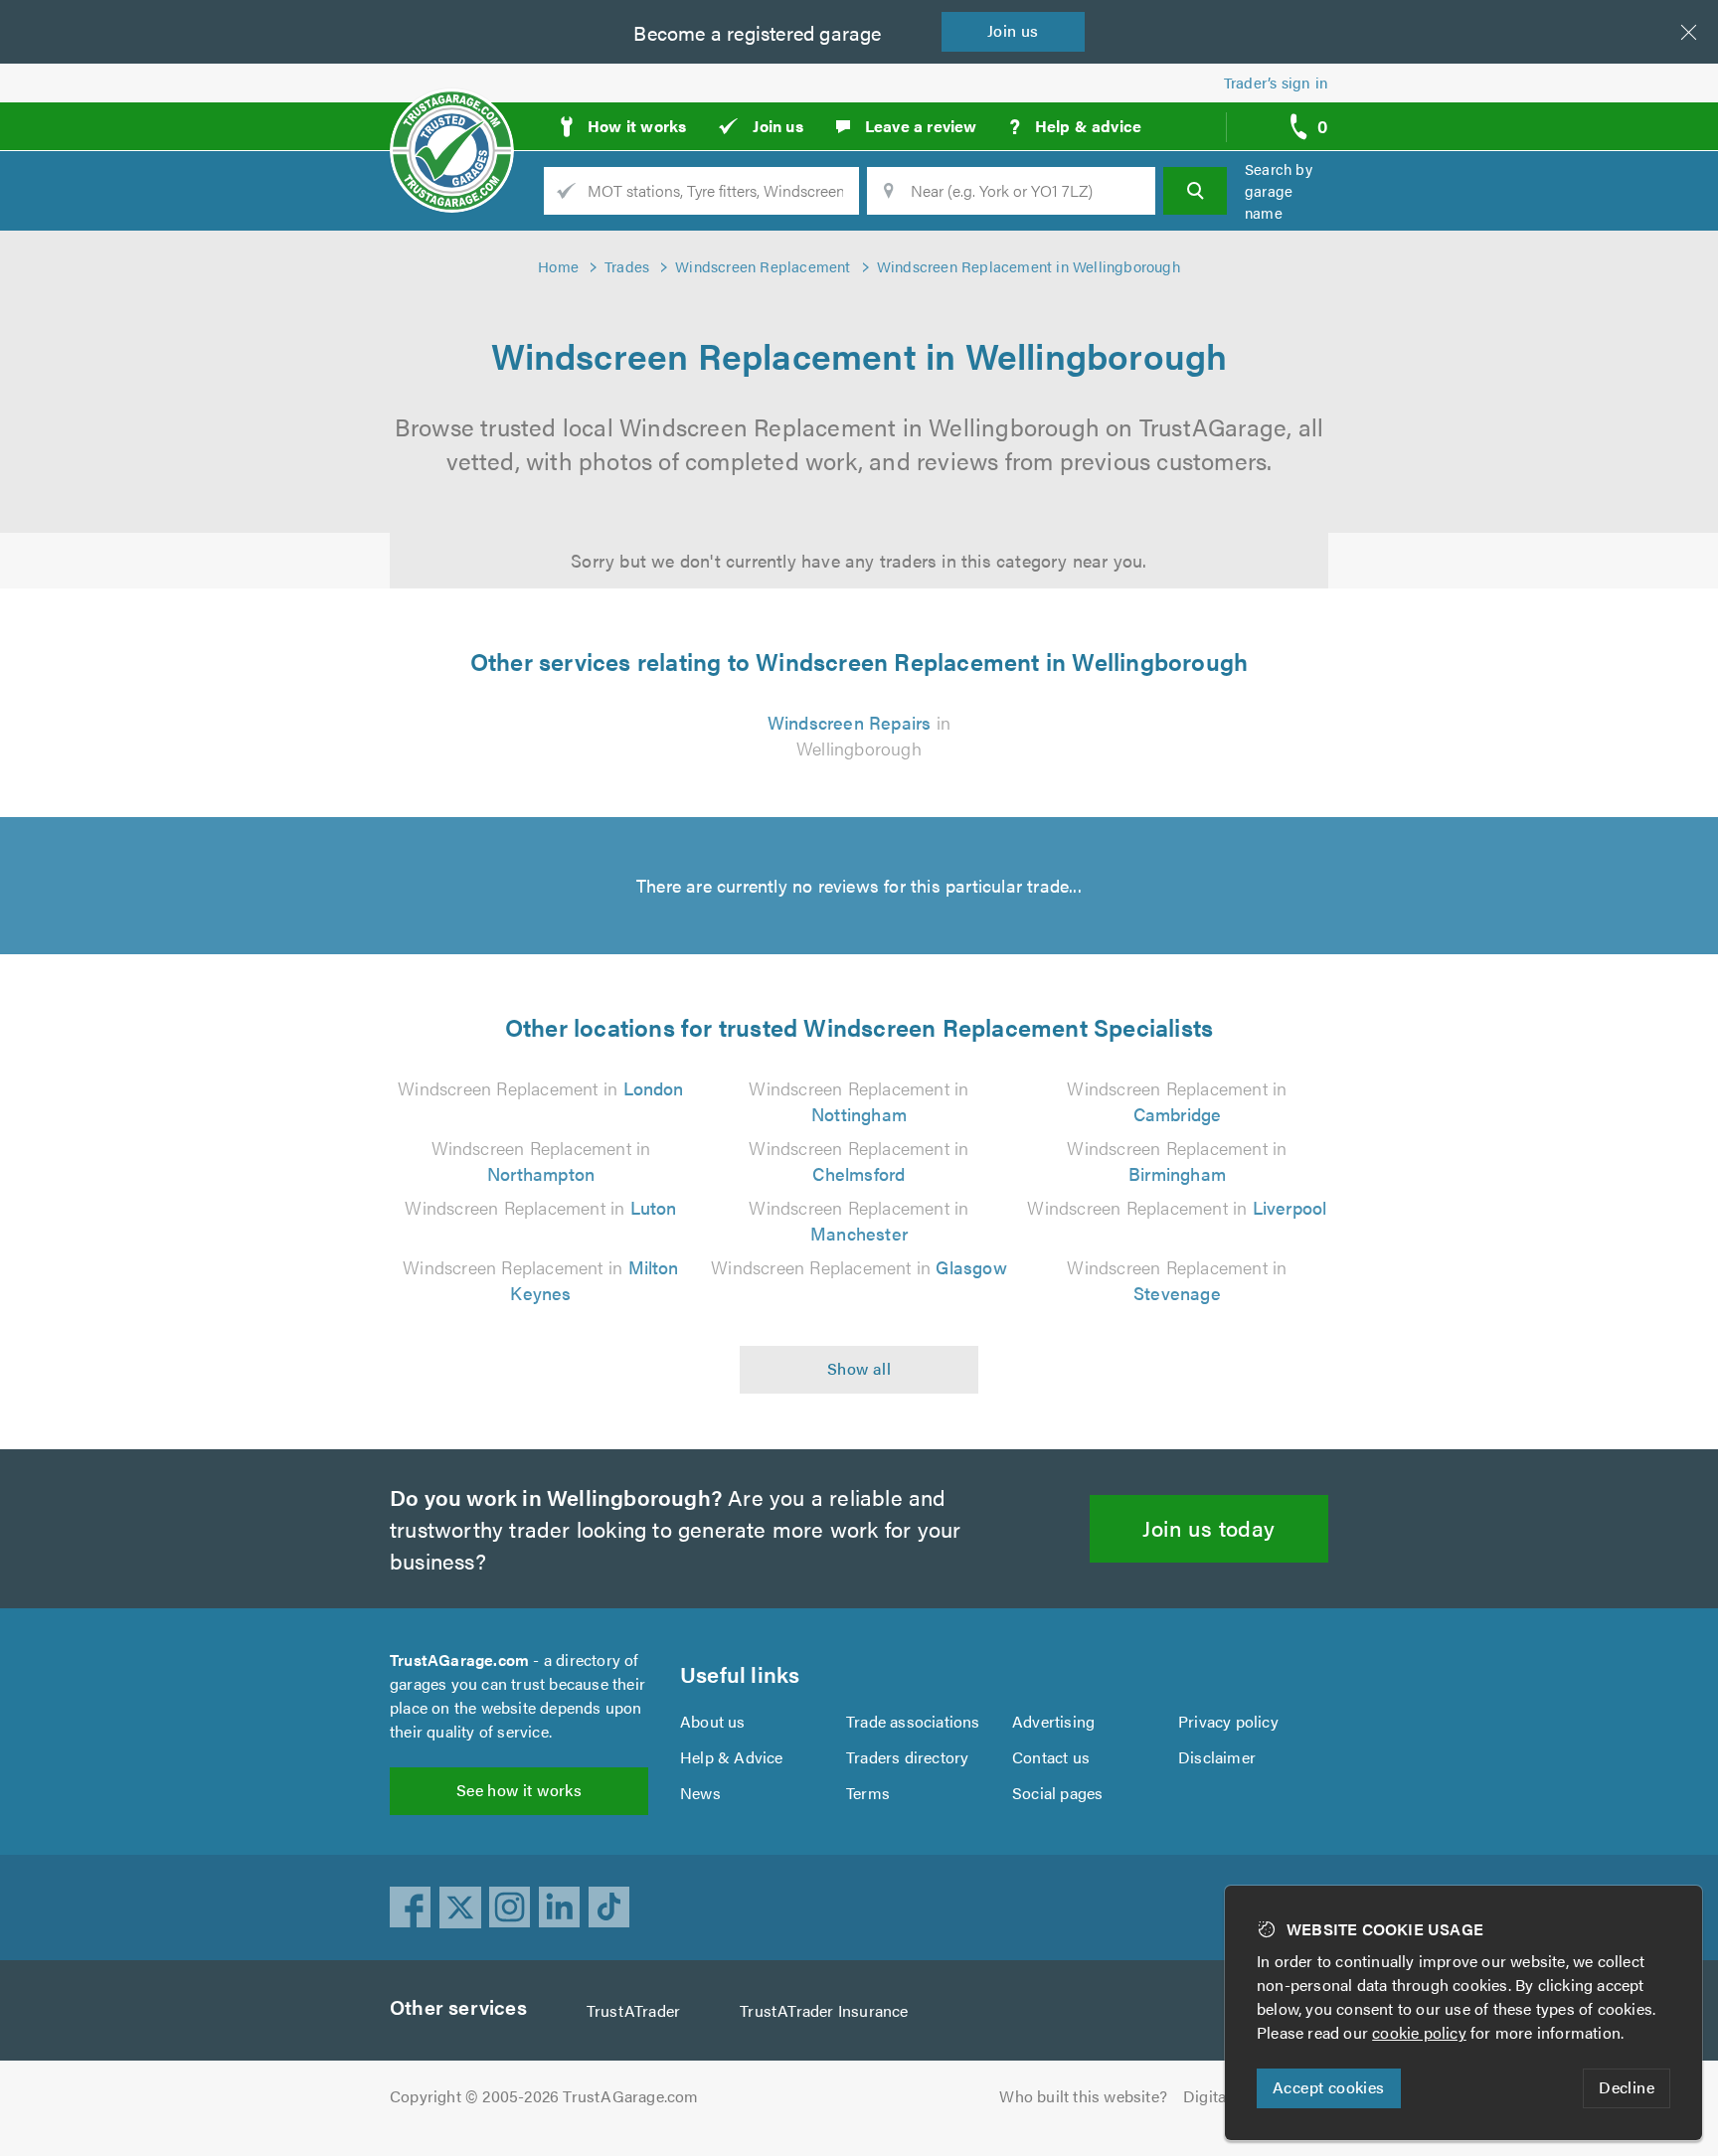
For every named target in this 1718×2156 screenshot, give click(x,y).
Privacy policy (1228, 1721)
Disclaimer (1217, 1757)
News (700, 1793)
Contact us (1051, 1757)
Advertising (1053, 1721)
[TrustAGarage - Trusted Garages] (452, 119)
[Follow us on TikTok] (609, 1907)
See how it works (519, 1790)
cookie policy (1419, 2032)
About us (713, 1721)
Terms (868, 1793)
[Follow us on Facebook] (411, 1907)
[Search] (1195, 191)
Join (1013, 30)
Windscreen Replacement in (540, 1088)
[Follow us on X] (460, 1907)
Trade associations (913, 1721)
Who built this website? (1083, 2096)
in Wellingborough (859, 735)
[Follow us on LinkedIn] (560, 1907)
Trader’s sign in (1276, 82)
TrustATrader (633, 2010)
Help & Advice (732, 1757)
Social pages (1057, 1793)
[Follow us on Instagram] (510, 1907)
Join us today (1208, 1527)
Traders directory (907, 1757)
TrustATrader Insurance (824, 2010)
